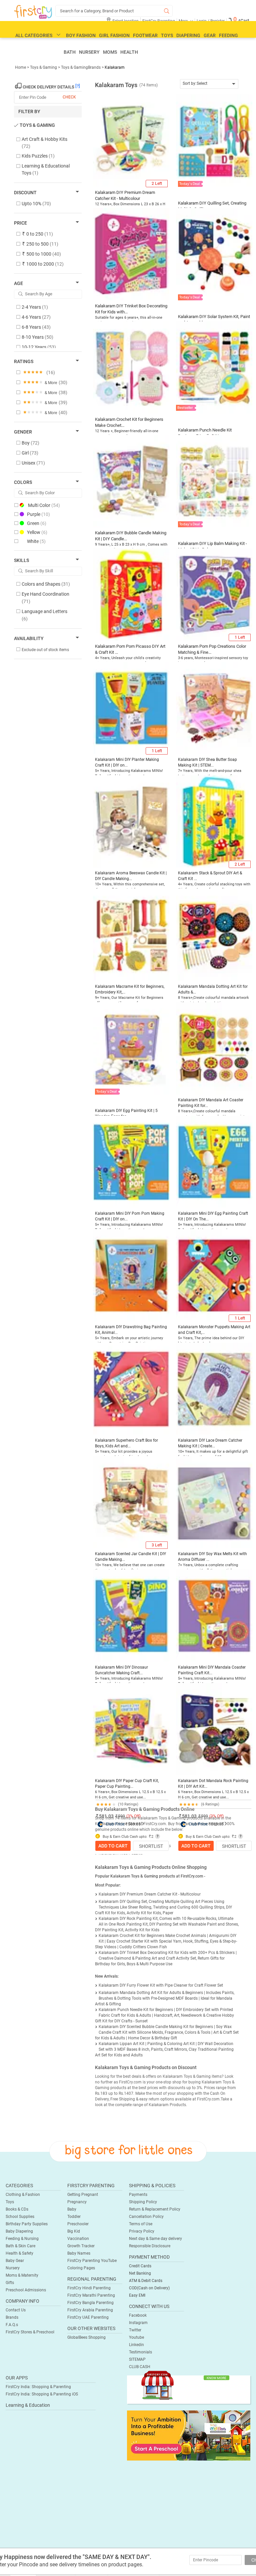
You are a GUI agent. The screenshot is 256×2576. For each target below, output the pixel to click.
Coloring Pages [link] (81, 2268)
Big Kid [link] (74, 2231)
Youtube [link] (136, 2337)
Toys (167, 35)
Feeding (228, 35)
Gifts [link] (10, 2283)
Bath (70, 52)
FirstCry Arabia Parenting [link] (90, 2310)
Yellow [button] (37, 532)
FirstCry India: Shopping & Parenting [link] (38, 2387)
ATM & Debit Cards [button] (146, 2281)
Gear (210, 35)
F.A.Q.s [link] (12, 2325)
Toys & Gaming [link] (44, 67)
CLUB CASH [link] (140, 2367)
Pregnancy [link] (77, 2202)
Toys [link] (10, 2202)
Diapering (188, 35)
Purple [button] (38, 514)
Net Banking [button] (140, 2273)
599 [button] (121, 1816)
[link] (189, 2435)
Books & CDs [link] (17, 2209)
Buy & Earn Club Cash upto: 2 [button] (127, 1837)
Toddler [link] (74, 2217)
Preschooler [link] (78, 2224)
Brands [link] (12, 2317)
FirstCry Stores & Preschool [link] (30, 2332)
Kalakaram (115, 67)
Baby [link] (72, 2209)
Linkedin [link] (136, 2345)
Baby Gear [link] (15, 2261)
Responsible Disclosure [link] (150, 2246)
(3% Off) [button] (133, 1816)
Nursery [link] (13, 2268)
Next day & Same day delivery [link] (155, 2239)
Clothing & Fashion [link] (23, 2195)
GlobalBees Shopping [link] (86, 2337)
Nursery (89, 52)
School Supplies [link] (20, 2217)
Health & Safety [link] (19, 2253)
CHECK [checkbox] (69, 97)
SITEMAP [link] (137, 2359)
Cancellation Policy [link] (146, 2217)
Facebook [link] (138, 2315)
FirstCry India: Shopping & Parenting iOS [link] (42, 2394)
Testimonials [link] (140, 2352)
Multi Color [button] (44, 505)
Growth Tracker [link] (81, 2246)
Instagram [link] (138, 2323)
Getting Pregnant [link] (83, 2195)
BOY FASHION (81, 35)
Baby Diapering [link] (19, 2231)
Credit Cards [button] (140, 2266)
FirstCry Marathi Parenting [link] (91, 2295)
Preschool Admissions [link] (26, 2290)
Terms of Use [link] (141, 2224)
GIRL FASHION (114, 35)
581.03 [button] (106, 1816)
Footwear (145, 35)
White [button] (36, 541)
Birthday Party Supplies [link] (27, 2224)
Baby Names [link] (79, 2253)
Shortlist (151, 1846)
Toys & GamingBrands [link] (81, 67)
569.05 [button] (134, 1824)
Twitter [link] (135, 2330)
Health (129, 52)
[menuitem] (33, 12)
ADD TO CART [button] (113, 1846)
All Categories (34, 35)
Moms (110, 52)
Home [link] (21, 67)
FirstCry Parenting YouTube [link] (92, 2261)
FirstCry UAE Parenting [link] (88, 2317)
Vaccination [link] (78, 2239)
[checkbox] (44, 143)
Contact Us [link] (16, 2310)
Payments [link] (138, 2195)
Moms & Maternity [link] (22, 2275)
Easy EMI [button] (137, 2295)
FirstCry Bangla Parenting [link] (90, 2303)
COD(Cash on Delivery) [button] (149, 2288)
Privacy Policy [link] (142, 2231)
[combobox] (209, 84)
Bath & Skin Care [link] (20, 2246)
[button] (131, 139)
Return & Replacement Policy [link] (155, 2209)
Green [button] (37, 523)
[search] (114, 11)
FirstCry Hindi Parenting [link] (89, 2288)
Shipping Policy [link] (143, 2202)
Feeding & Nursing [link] (22, 2239)
